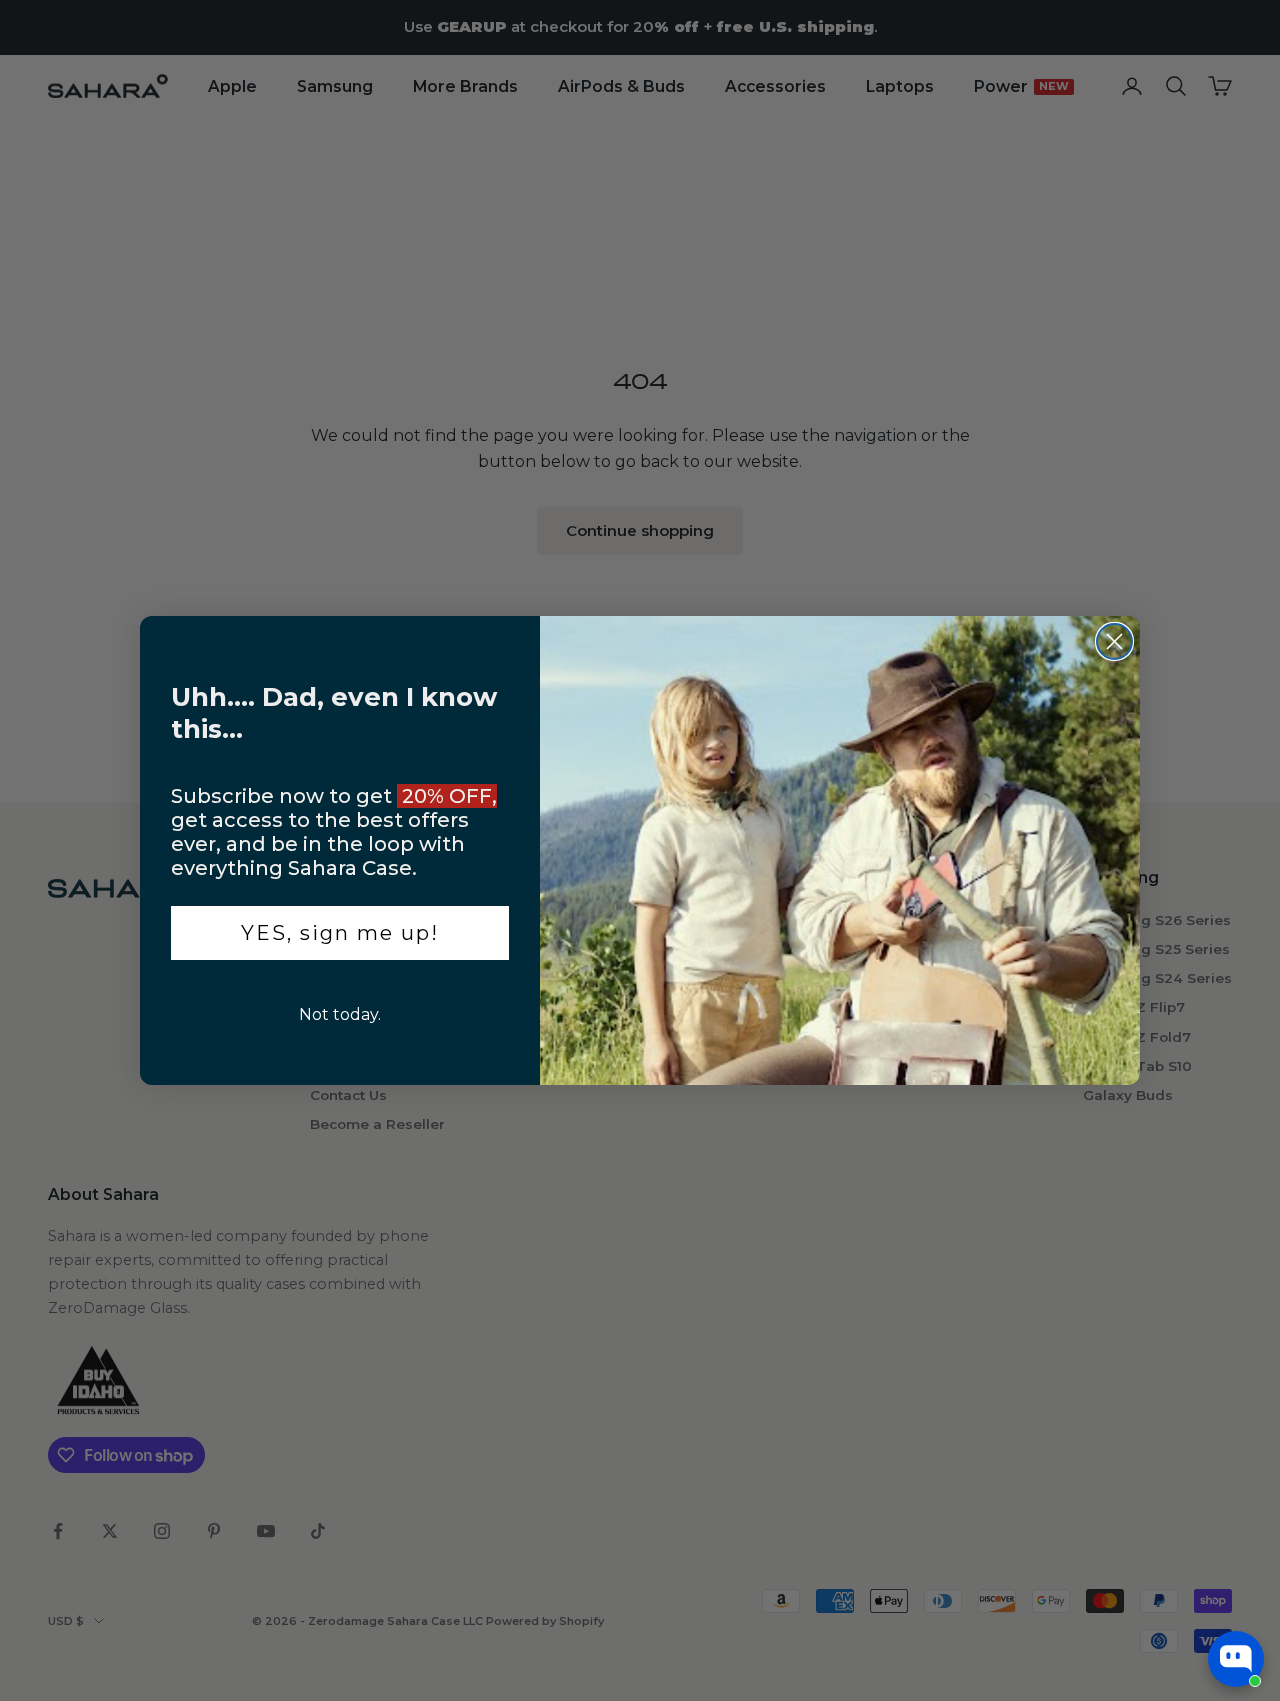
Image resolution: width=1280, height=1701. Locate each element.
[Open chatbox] (1236, 1659)
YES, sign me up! (340, 933)
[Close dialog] (1114, 641)
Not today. (340, 1014)
